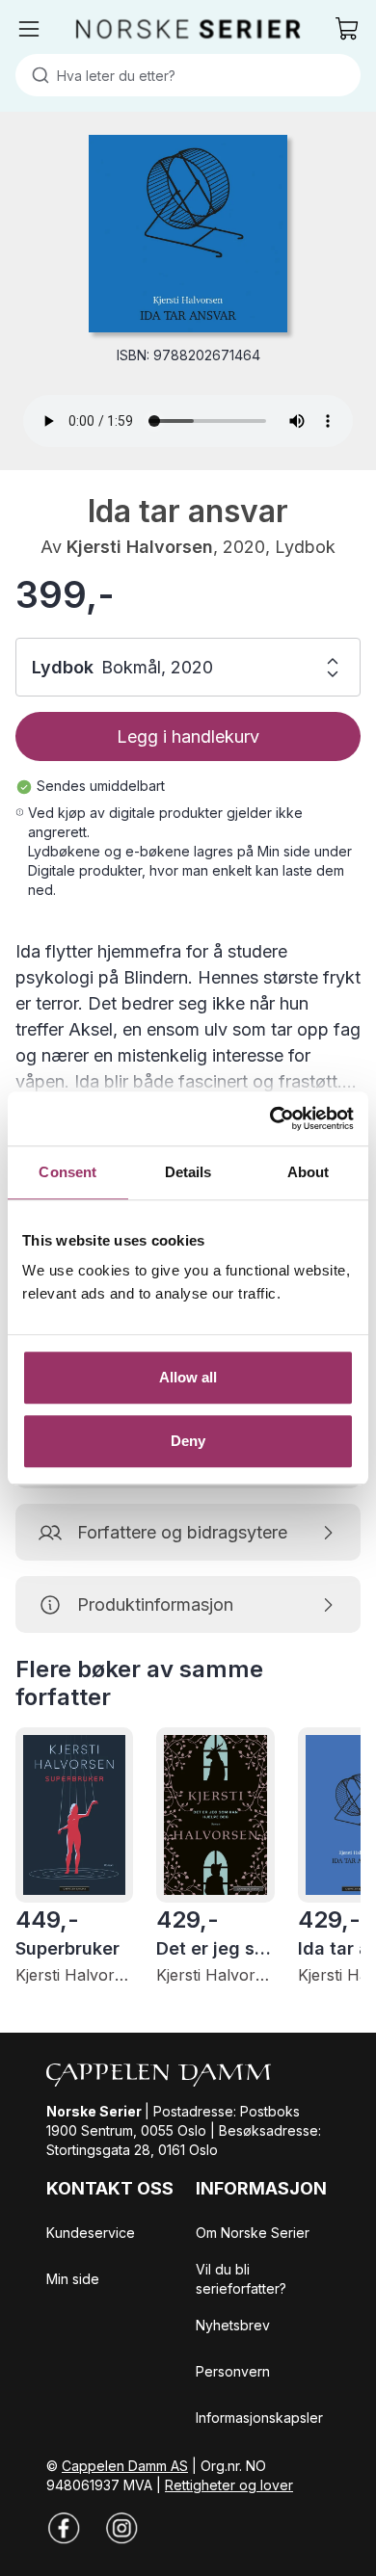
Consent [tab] (67, 1172)
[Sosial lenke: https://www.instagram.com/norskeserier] (121, 2528)
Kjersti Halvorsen (140, 547)
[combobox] (188, 75)
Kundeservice (91, 2233)
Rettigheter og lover (229, 2485)
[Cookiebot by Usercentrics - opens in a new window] (270, 1118)
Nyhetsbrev (233, 2325)
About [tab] (309, 1172)
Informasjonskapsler (259, 2418)
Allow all (188, 1377)
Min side (73, 2279)
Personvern (233, 2371)
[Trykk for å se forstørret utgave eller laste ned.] (188, 234)
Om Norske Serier (253, 2233)
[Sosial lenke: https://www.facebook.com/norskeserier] (64, 2528)
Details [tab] (188, 1172)
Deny (188, 1441)
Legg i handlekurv (188, 736)
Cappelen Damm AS (125, 2466)
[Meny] (29, 29)
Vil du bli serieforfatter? (241, 2279)
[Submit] (36, 75)
